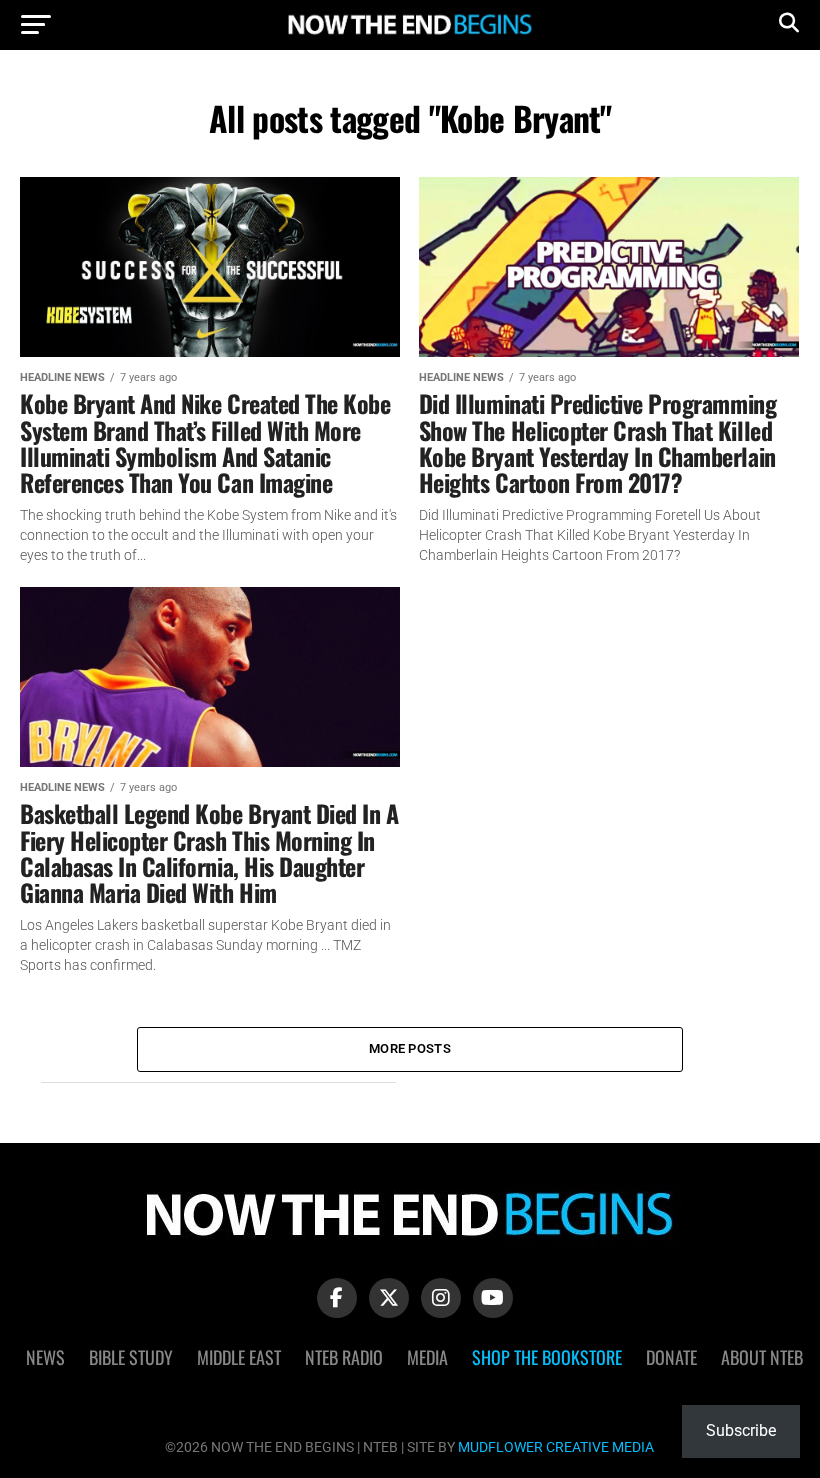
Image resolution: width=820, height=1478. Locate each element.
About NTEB (762, 1357)
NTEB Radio (344, 1357)
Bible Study (131, 1357)
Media (427, 1357)
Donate (671, 1357)
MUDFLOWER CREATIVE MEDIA (556, 1447)
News (45, 1357)
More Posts (410, 1048)
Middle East (239, 1357)
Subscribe (741, 1430)
